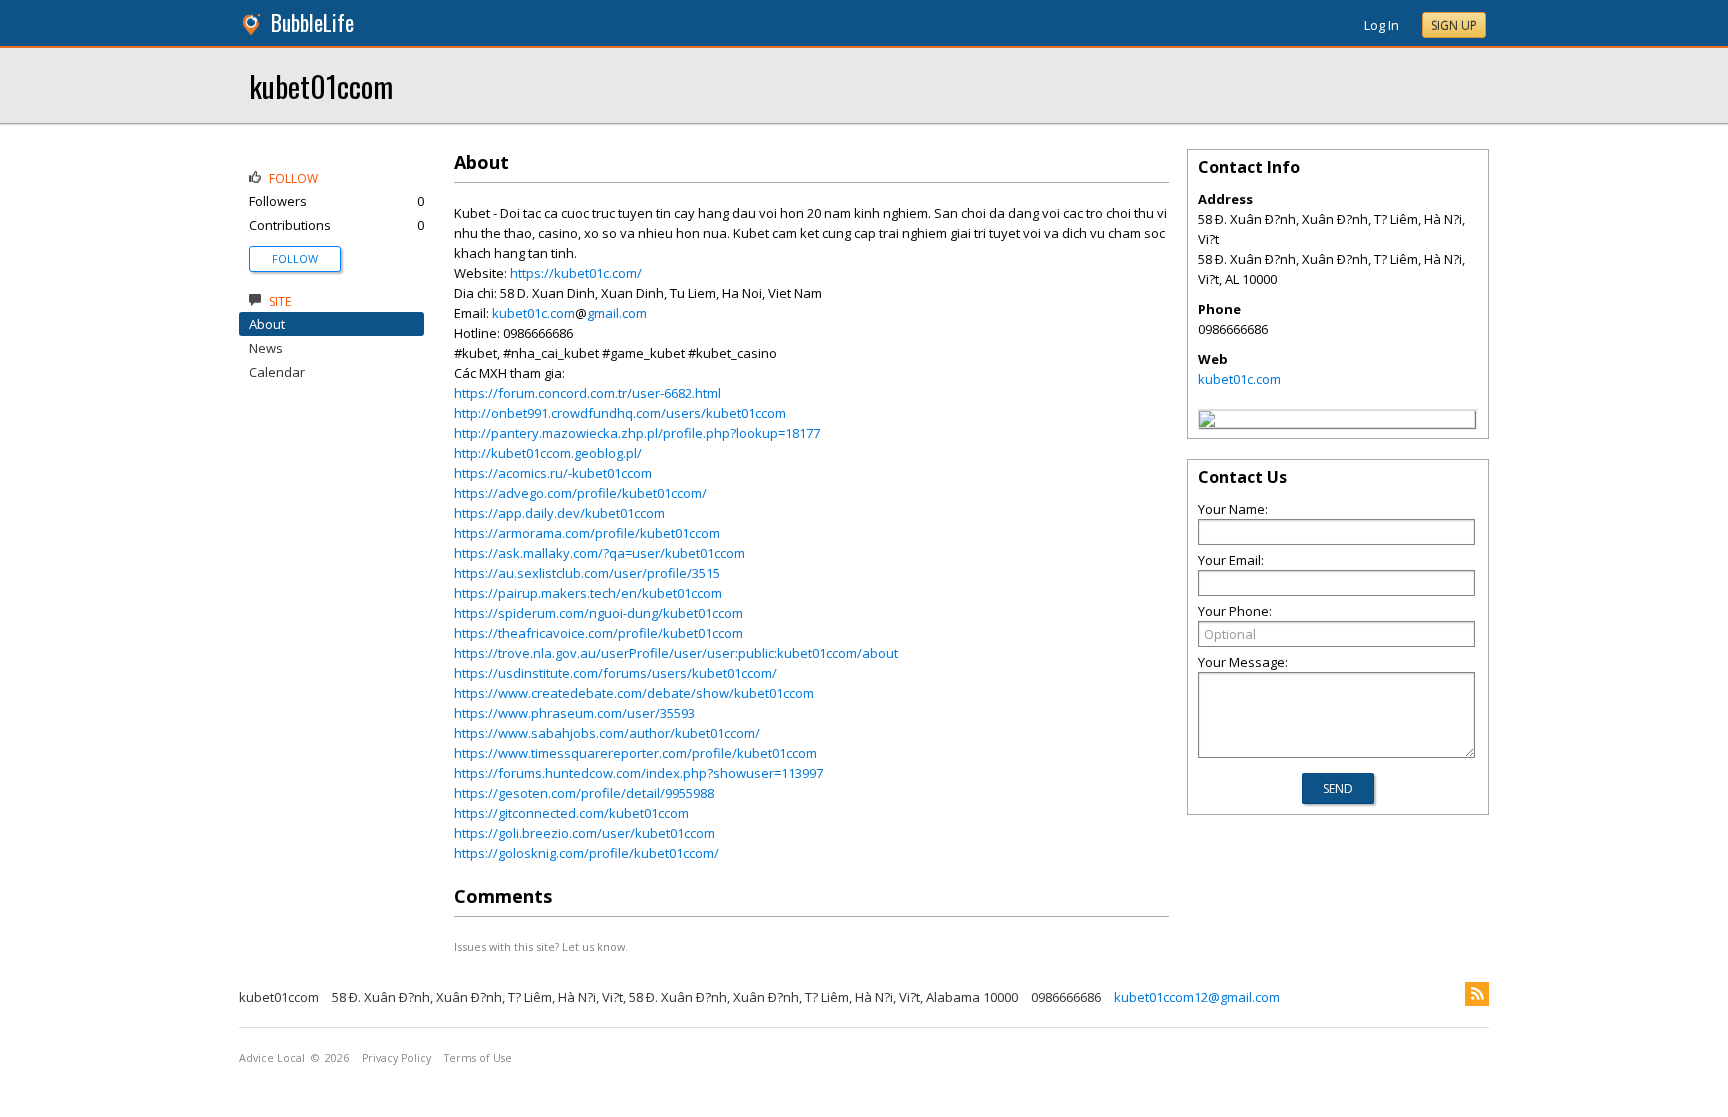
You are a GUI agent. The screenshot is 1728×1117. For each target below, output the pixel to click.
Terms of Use (478, 1058)
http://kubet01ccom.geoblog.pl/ (548, 453)
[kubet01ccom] (1207, 422)
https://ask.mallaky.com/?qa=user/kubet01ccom (599, 553)
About (267, 324)
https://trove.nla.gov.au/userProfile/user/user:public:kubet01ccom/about (676, 653)
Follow (295, 258)
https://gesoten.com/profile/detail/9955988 (584, 793)
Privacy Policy (396, 1058)
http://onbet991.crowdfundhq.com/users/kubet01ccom (620, 413)
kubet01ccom (321, 85)
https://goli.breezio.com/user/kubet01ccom (584, 833)
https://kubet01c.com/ (576, 273)
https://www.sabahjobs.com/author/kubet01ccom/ (607, 733)
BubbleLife (312, 22)
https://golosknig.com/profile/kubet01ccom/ (586, 853)
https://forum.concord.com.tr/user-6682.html (587, 393)
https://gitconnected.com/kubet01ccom (571, 813)
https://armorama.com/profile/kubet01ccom (587, 533)
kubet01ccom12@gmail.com (1197, 997)
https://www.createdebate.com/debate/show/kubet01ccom (634, 693)
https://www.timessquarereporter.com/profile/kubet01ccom (635, 753)
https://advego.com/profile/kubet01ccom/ (580, 493)
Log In (1381, 25)
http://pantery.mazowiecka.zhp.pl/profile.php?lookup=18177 (637, 433)
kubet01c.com (533, 313)
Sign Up (1454, 25)
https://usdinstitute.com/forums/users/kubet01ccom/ (615, 673)
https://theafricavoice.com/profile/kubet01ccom (598, 633)
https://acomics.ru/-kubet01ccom (553, 473)
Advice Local (272, 1058)
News (266, 348)
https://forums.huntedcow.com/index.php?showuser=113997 (638, 773)
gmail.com (617, 313)
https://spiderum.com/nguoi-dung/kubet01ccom (598, 613)
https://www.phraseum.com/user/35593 (574, 713)
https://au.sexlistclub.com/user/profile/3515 (587, 573)
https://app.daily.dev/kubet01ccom (559, 513)
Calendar (277, 372)
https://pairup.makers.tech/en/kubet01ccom (588, 593)
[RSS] (1477, 994)
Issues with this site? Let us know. (541, 946)
